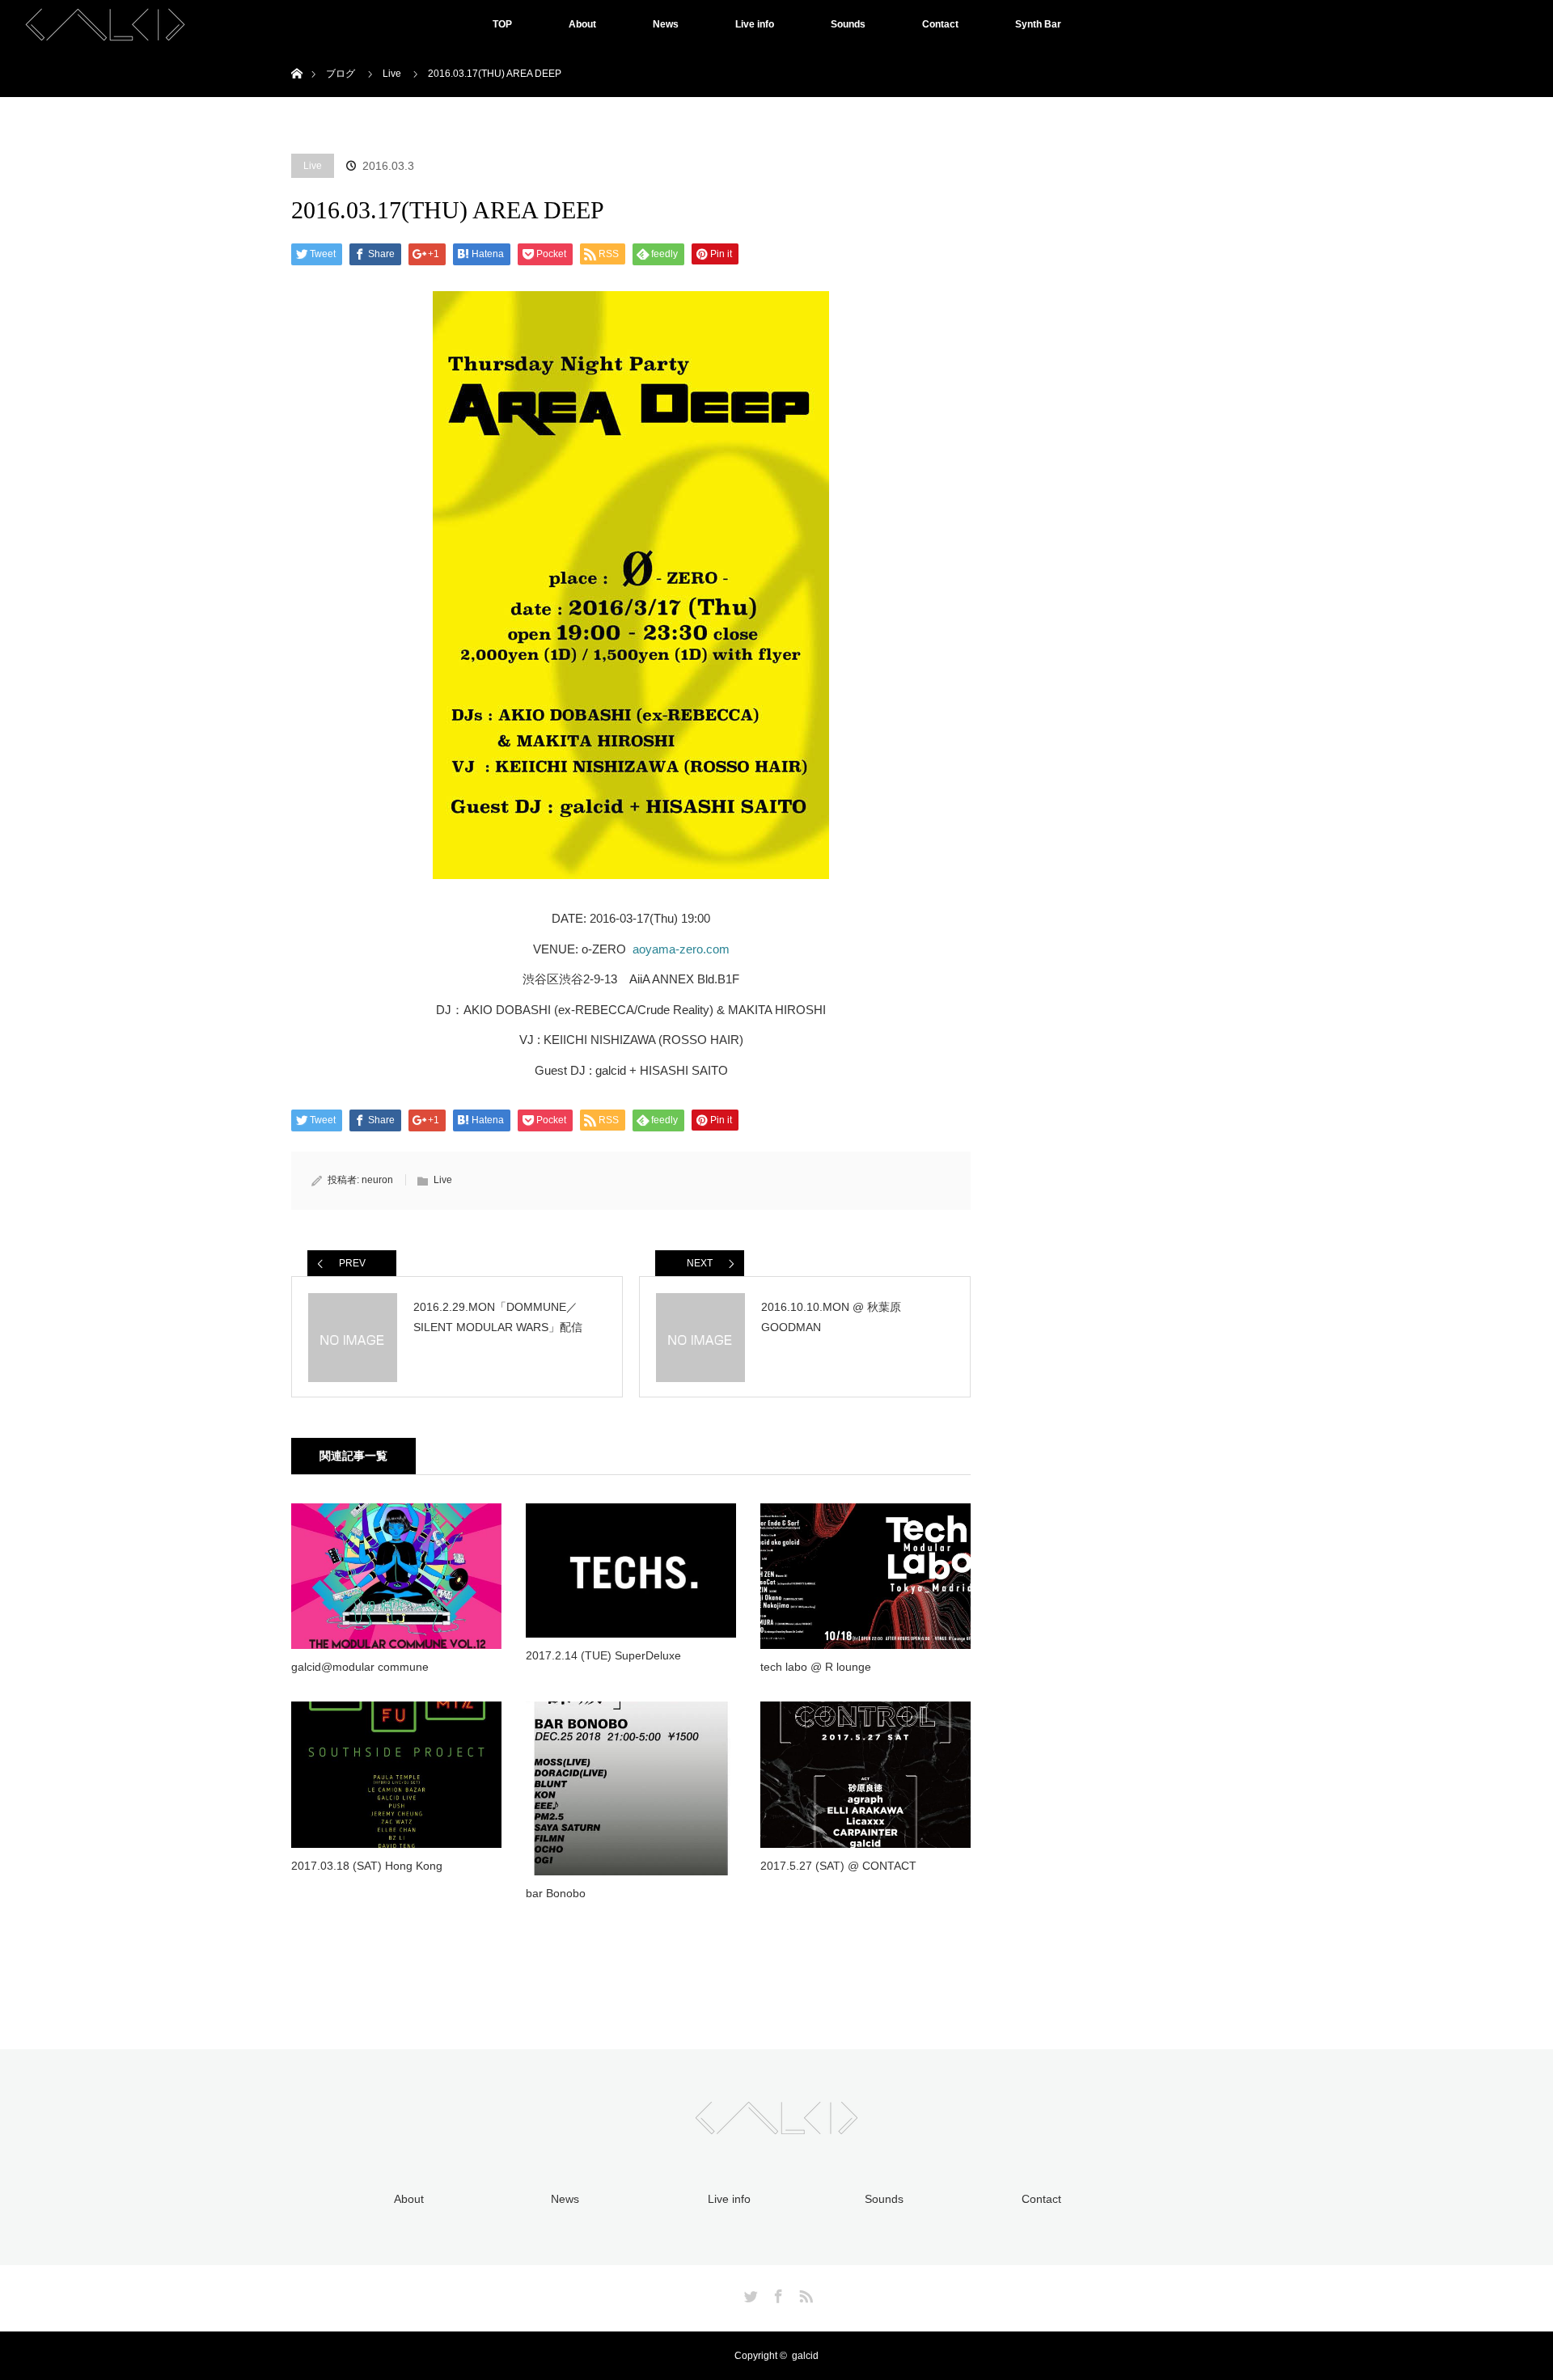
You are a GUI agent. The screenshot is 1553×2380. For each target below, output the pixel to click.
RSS (804, 2293)
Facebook (776, 2293)
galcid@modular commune (360, 1667)
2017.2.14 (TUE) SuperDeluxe (603, 1655)
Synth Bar (1038, 24)
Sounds (848, 24)
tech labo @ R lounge (816, 1667)
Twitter (749, 2293)
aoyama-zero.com (681, 949)
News (666, 24)
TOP (502, 24)
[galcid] (776, 2124)
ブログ (341, 74)
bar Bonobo (556, 1893)
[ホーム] (296, 55)
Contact (940, 24)
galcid (805, 2356)
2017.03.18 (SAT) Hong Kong (367, 1866)
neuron (377, 1180)
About (582, 24)
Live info (755, 24)
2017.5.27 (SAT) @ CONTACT (838, 1866)
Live (313, 166)
